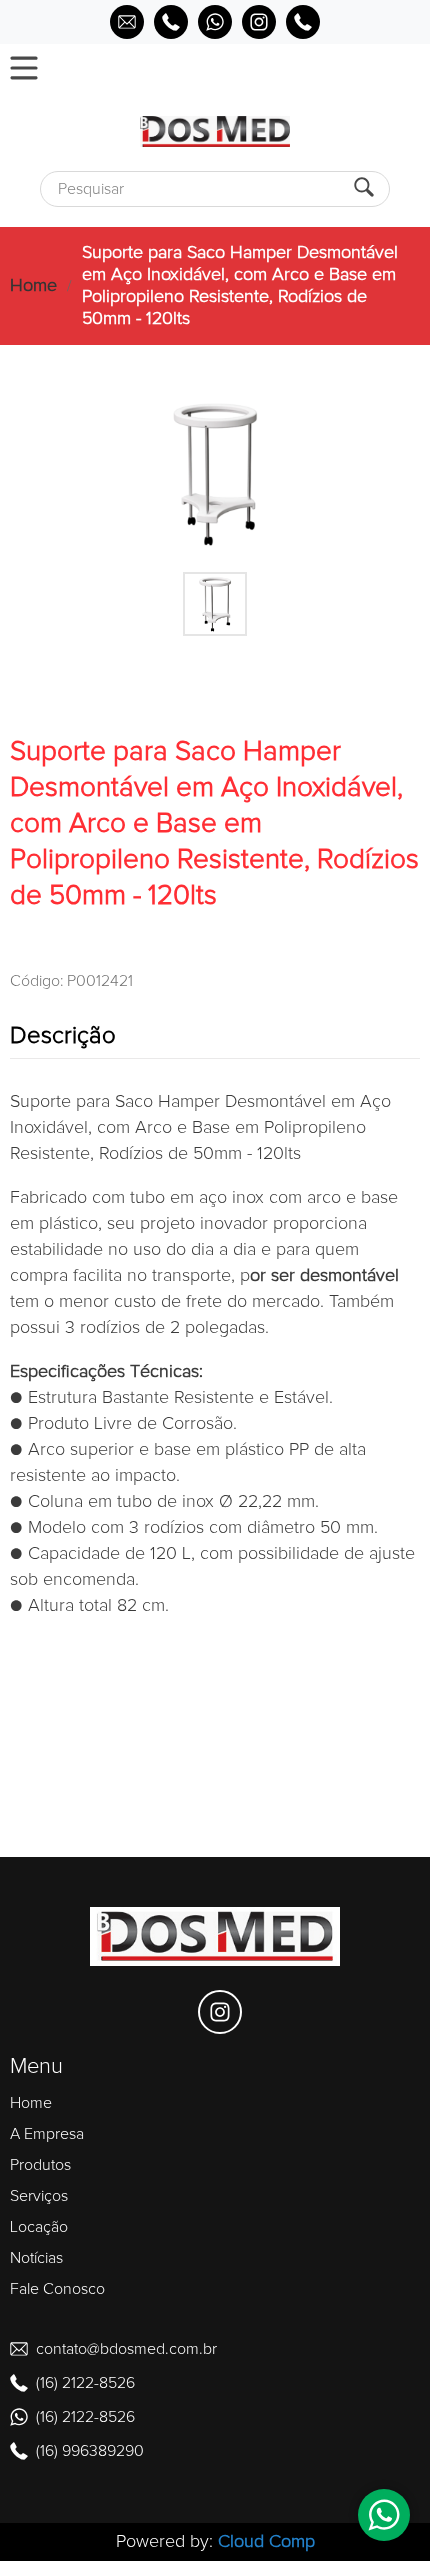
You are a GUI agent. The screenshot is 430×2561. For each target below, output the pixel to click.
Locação (39, 2227)
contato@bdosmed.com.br (126, 2349)
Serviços (39, 2196)
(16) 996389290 (90, 2451)
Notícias (36, 2258)
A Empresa (47, 2134)
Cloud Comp (266, 2542)
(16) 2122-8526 (85, 2383)
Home (33, 286)
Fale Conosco (57, 2289)
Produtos (40, 2165)
